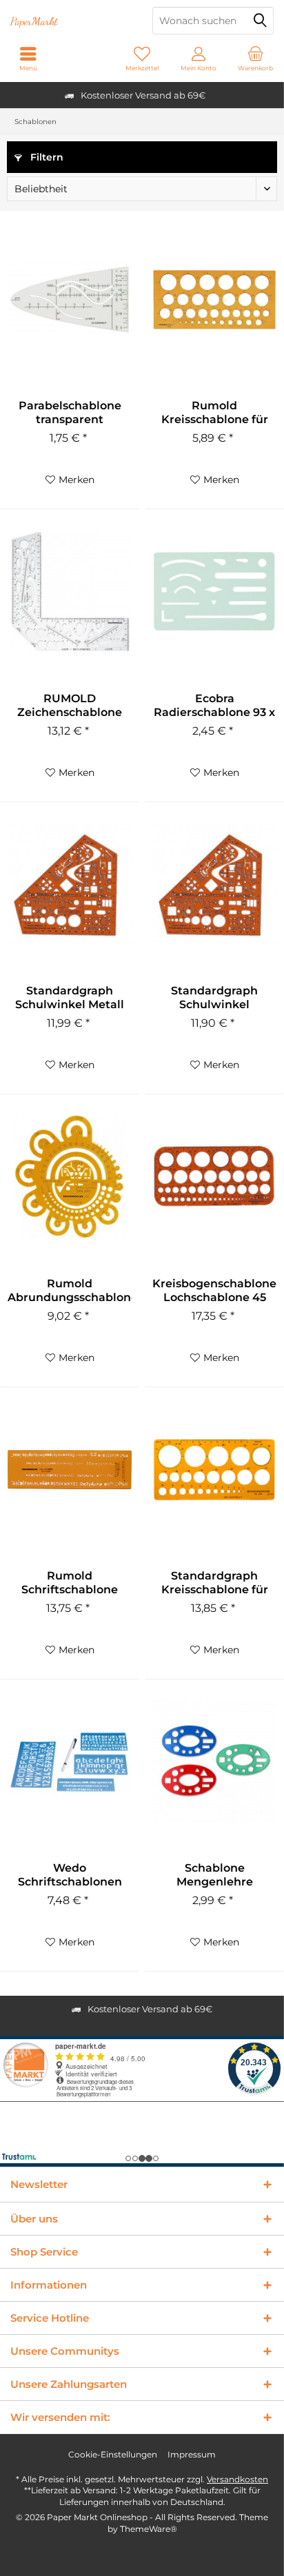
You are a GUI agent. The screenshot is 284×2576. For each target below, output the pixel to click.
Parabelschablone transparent (70, 412)
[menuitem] (256, 59)
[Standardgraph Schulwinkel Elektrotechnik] (214, 884)
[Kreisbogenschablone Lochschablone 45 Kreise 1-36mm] (214, 1177)
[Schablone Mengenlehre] (214, 1761)
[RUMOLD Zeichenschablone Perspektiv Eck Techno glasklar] (70, 592)
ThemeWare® (149, 2529)
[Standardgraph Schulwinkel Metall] (70, 884)
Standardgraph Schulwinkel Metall (70, 998)
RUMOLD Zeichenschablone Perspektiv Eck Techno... (70, 706)
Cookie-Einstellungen (113, 2454)
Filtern (45, 157)
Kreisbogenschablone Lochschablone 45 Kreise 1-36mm (214, 1291)
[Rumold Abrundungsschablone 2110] (70, 1177)
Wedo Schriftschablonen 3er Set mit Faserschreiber (70, 1875)
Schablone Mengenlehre (215, 1875)
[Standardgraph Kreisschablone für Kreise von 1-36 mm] (214, 1469)
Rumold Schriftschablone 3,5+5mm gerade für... (70, 1583)
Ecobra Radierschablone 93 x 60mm (214, 706)
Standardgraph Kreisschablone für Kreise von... (215, 1583)
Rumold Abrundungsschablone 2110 (70, 1291)
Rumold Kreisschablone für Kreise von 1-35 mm (214, 413)
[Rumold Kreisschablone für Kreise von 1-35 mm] (214, 299)
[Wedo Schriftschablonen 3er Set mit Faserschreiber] (70, 1761)
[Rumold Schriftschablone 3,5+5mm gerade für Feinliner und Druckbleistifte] (70, 1469)
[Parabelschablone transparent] (70, 299)
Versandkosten (237, 2479)
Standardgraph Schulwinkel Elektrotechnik (214, 998)
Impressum (192, 2454)
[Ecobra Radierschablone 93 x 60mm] (214, 592)
